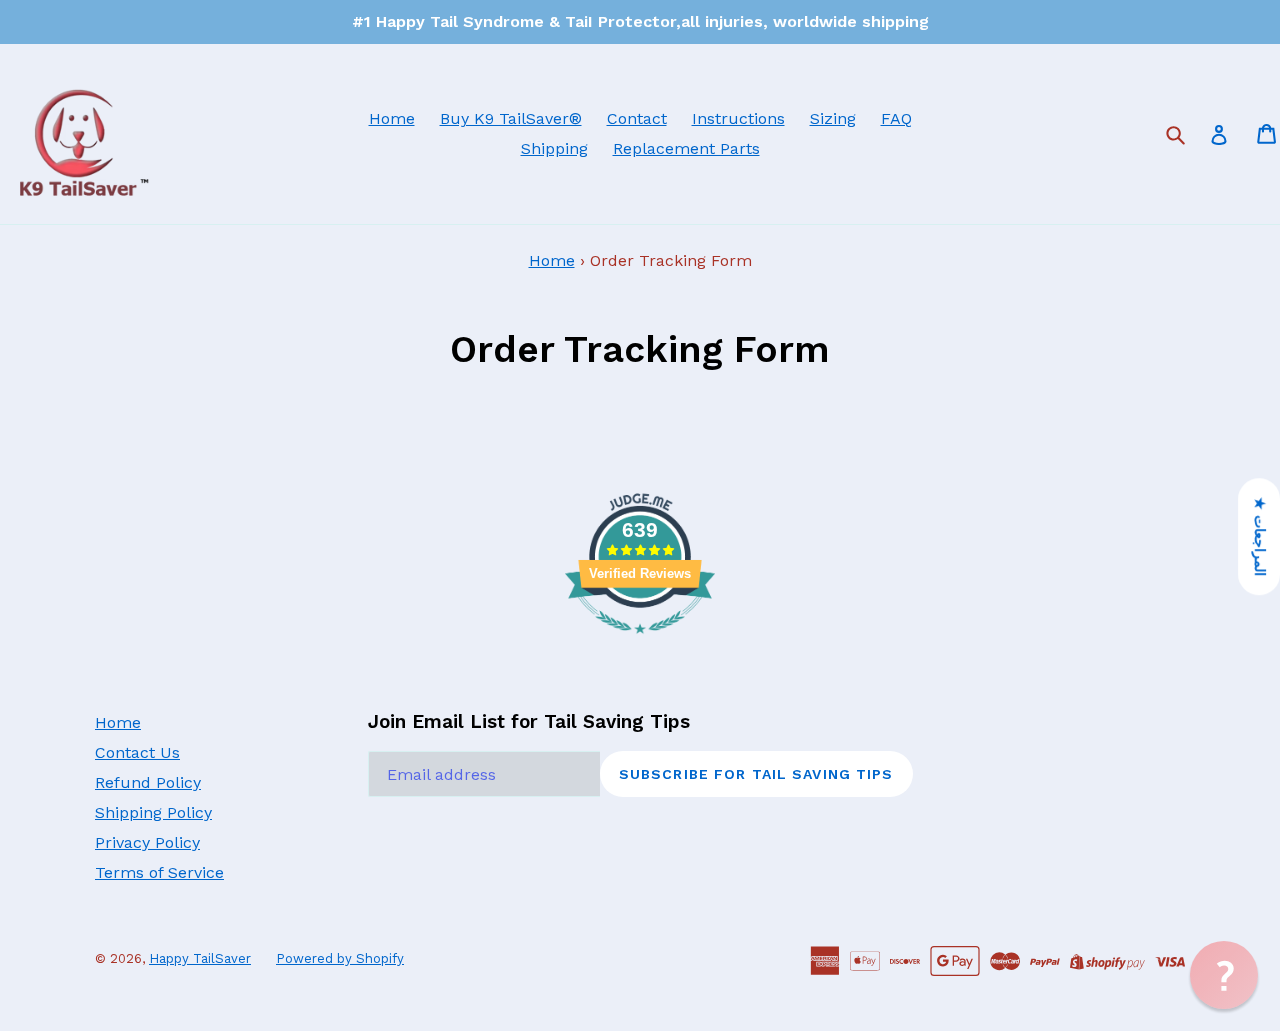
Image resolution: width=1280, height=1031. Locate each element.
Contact (637, 118)
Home (392, 118)
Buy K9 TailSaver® (511, 118)
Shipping (554, 148)
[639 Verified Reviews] (640, 643)
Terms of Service (159, 872)
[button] (1224, 975)
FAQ (896, 118)
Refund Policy (148, 782)
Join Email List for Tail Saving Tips (529, 722)
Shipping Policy (153, 812)
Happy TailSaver (200, 958)
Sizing (833, 118)
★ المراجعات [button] (1260, 536)
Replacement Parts (686, 148)
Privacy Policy (147, 842)
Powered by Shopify (340, 958)
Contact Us (137, 752)
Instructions (738, 118)
